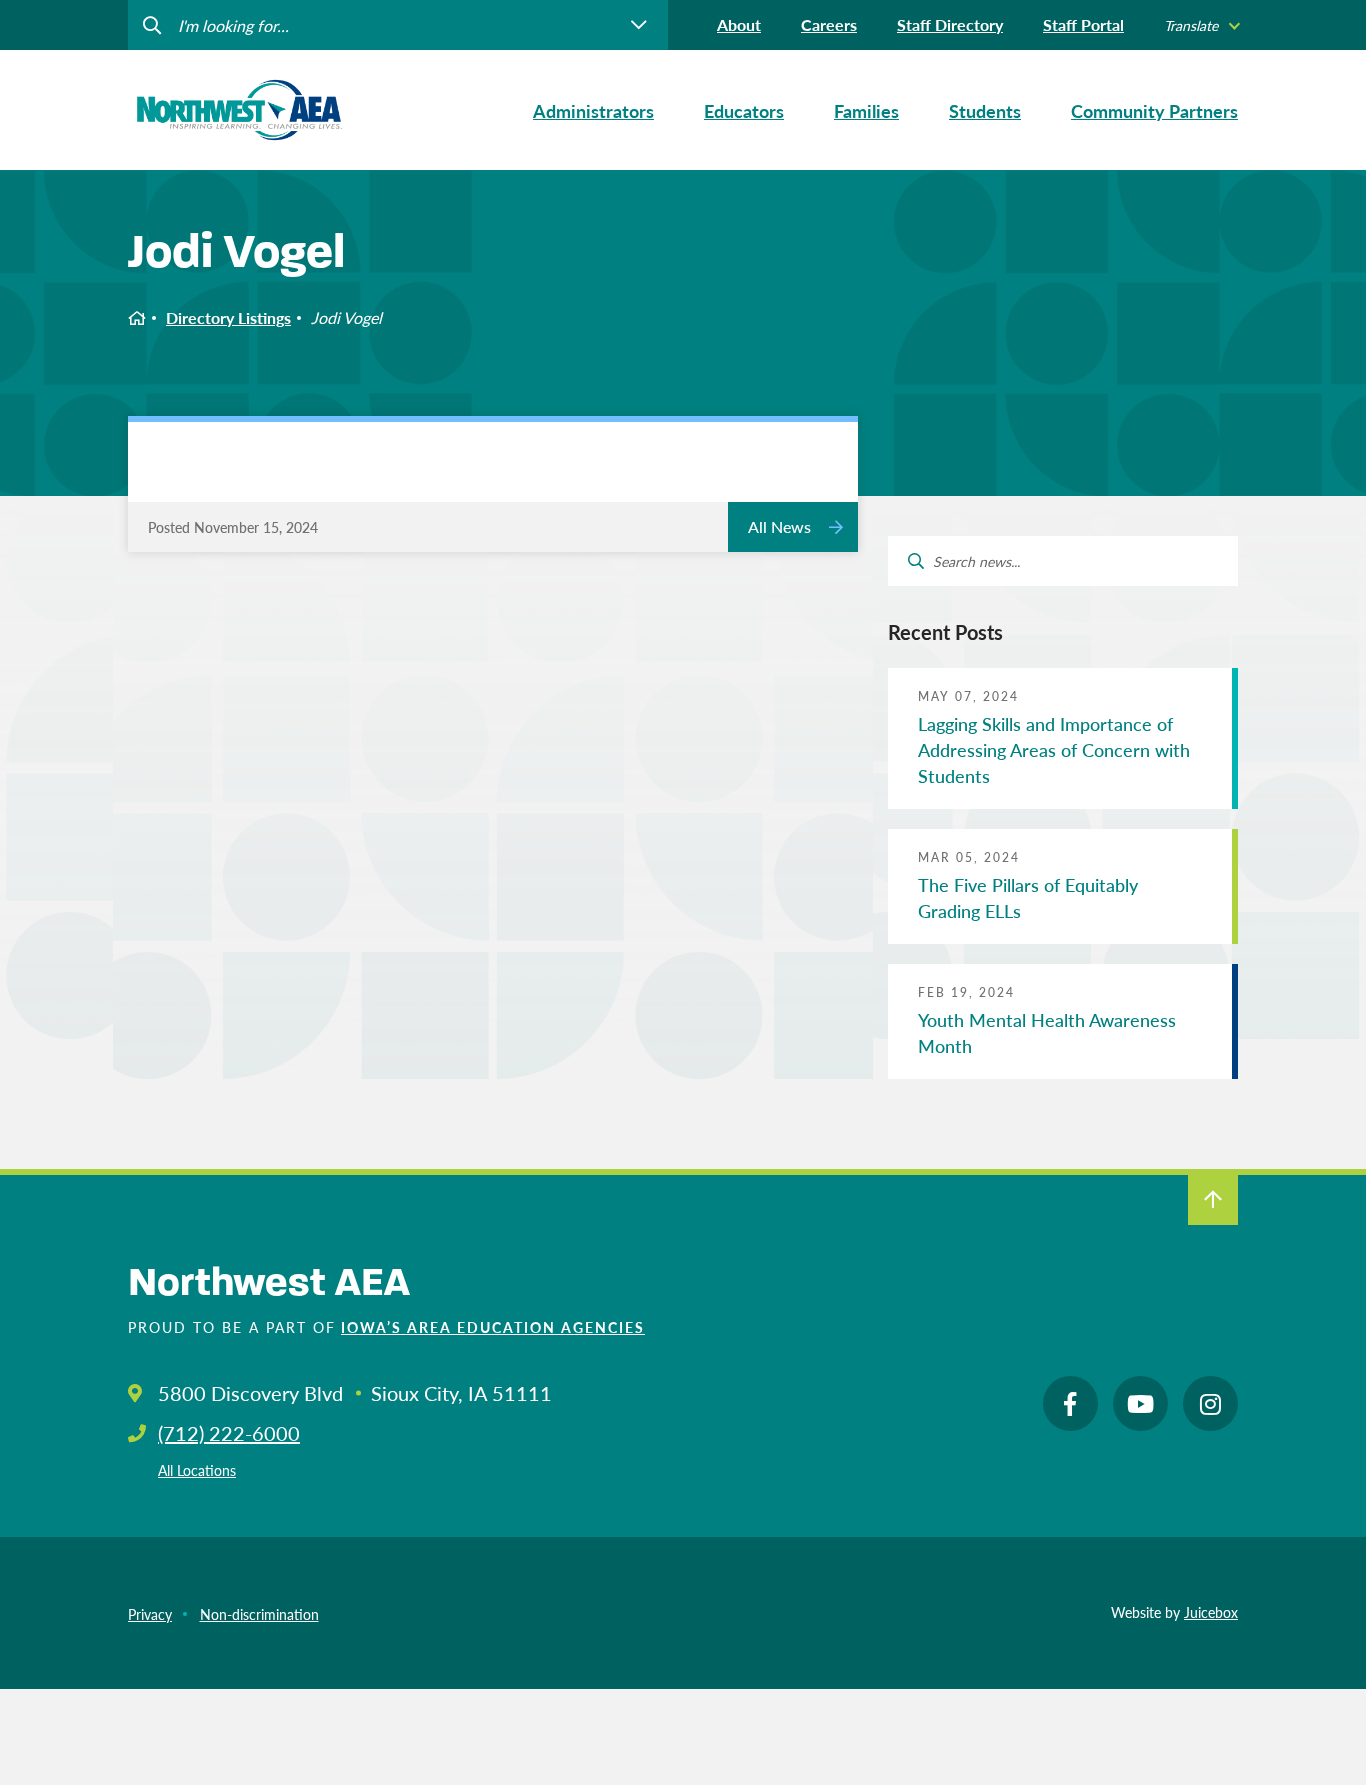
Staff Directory (950, 24)
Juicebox (1211, 1612)
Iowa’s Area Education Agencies (493, 1327)
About (739, 24)
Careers (829, 24)
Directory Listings (228, 317)
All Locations (197, 1470)
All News (779, 526)
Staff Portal (1083, 24)
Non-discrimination (259, 1614)
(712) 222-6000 (229, 1433)
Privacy (150, 1614)
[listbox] (1201, 25)
